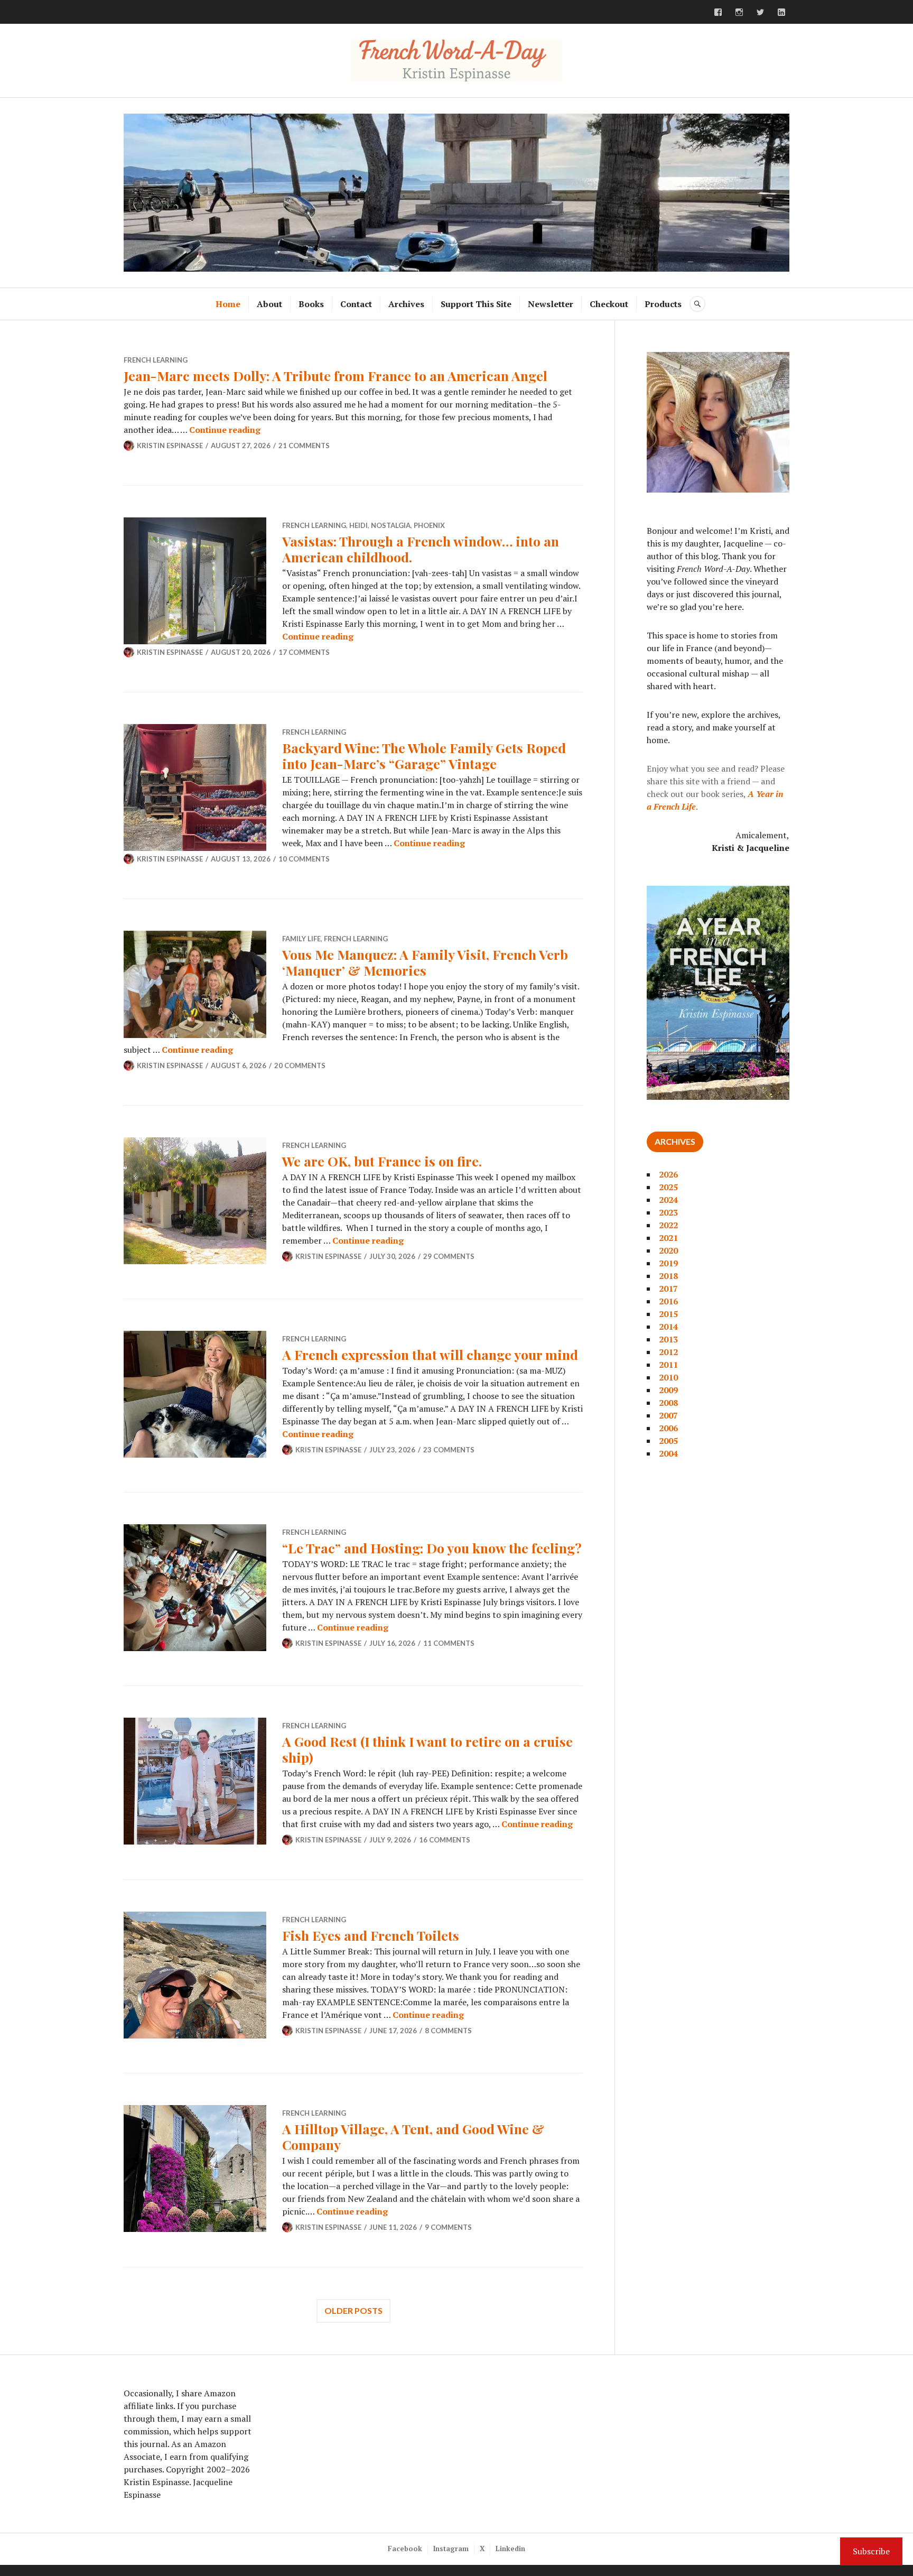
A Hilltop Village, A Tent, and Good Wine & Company (413, 2137)
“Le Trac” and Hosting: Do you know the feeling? (432, 1548)
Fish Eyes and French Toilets (371, 1935)
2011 (668, 1365)
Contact (356, 304)
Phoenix (429, 525)
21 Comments (304, 446)
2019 (668, 1263)
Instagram (451, 2549)
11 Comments (449, 1643)
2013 (668, 1339)
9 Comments (448, 2227)
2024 (668, 1200)
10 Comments (304, 859)
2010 (668, 1377)
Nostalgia (391, 525)
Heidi (358, 525)
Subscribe (871, 2551)
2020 (668, 1250)
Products (663, 304)
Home (228, 304)
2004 (668, 1453)
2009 (668, 1390)
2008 (668, 1403)
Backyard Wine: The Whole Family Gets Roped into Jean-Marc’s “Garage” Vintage (424, 756)
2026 (668, 1174)
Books (311, 304)
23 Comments (449, 1450)
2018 (668, 1276)
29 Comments (449, 1256)
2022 (668, 1225)
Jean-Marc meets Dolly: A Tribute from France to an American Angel (336, 376)
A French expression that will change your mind (430, 1354)
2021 (668, 1238)
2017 (668, 1289)
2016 (668, 1301)
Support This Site (476, 304)
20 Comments (300, 1065)
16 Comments (445, 1840)
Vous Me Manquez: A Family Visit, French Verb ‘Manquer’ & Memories (425, 962)
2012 (668, 1352)
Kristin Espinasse (170, 446)
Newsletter (551, 304)
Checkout (609, 304)
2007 (668, 1415)
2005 (668, 1441)
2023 (668, 1212)
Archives (406, 304)
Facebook (405, 2549)
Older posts (353, 2310)
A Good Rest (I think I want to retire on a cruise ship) (427, 1749)
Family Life (301, 939)
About (269, 304)
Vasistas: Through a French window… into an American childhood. (421, 549)
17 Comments (304, 652)
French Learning (156, 360)
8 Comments (448, 2031)
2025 (668, 1187)
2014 (668, 1327)
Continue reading (225, 430)
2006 (668, 1428)
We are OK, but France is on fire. (382, 1161)
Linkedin (510, 2549)
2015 (668, 1314)
